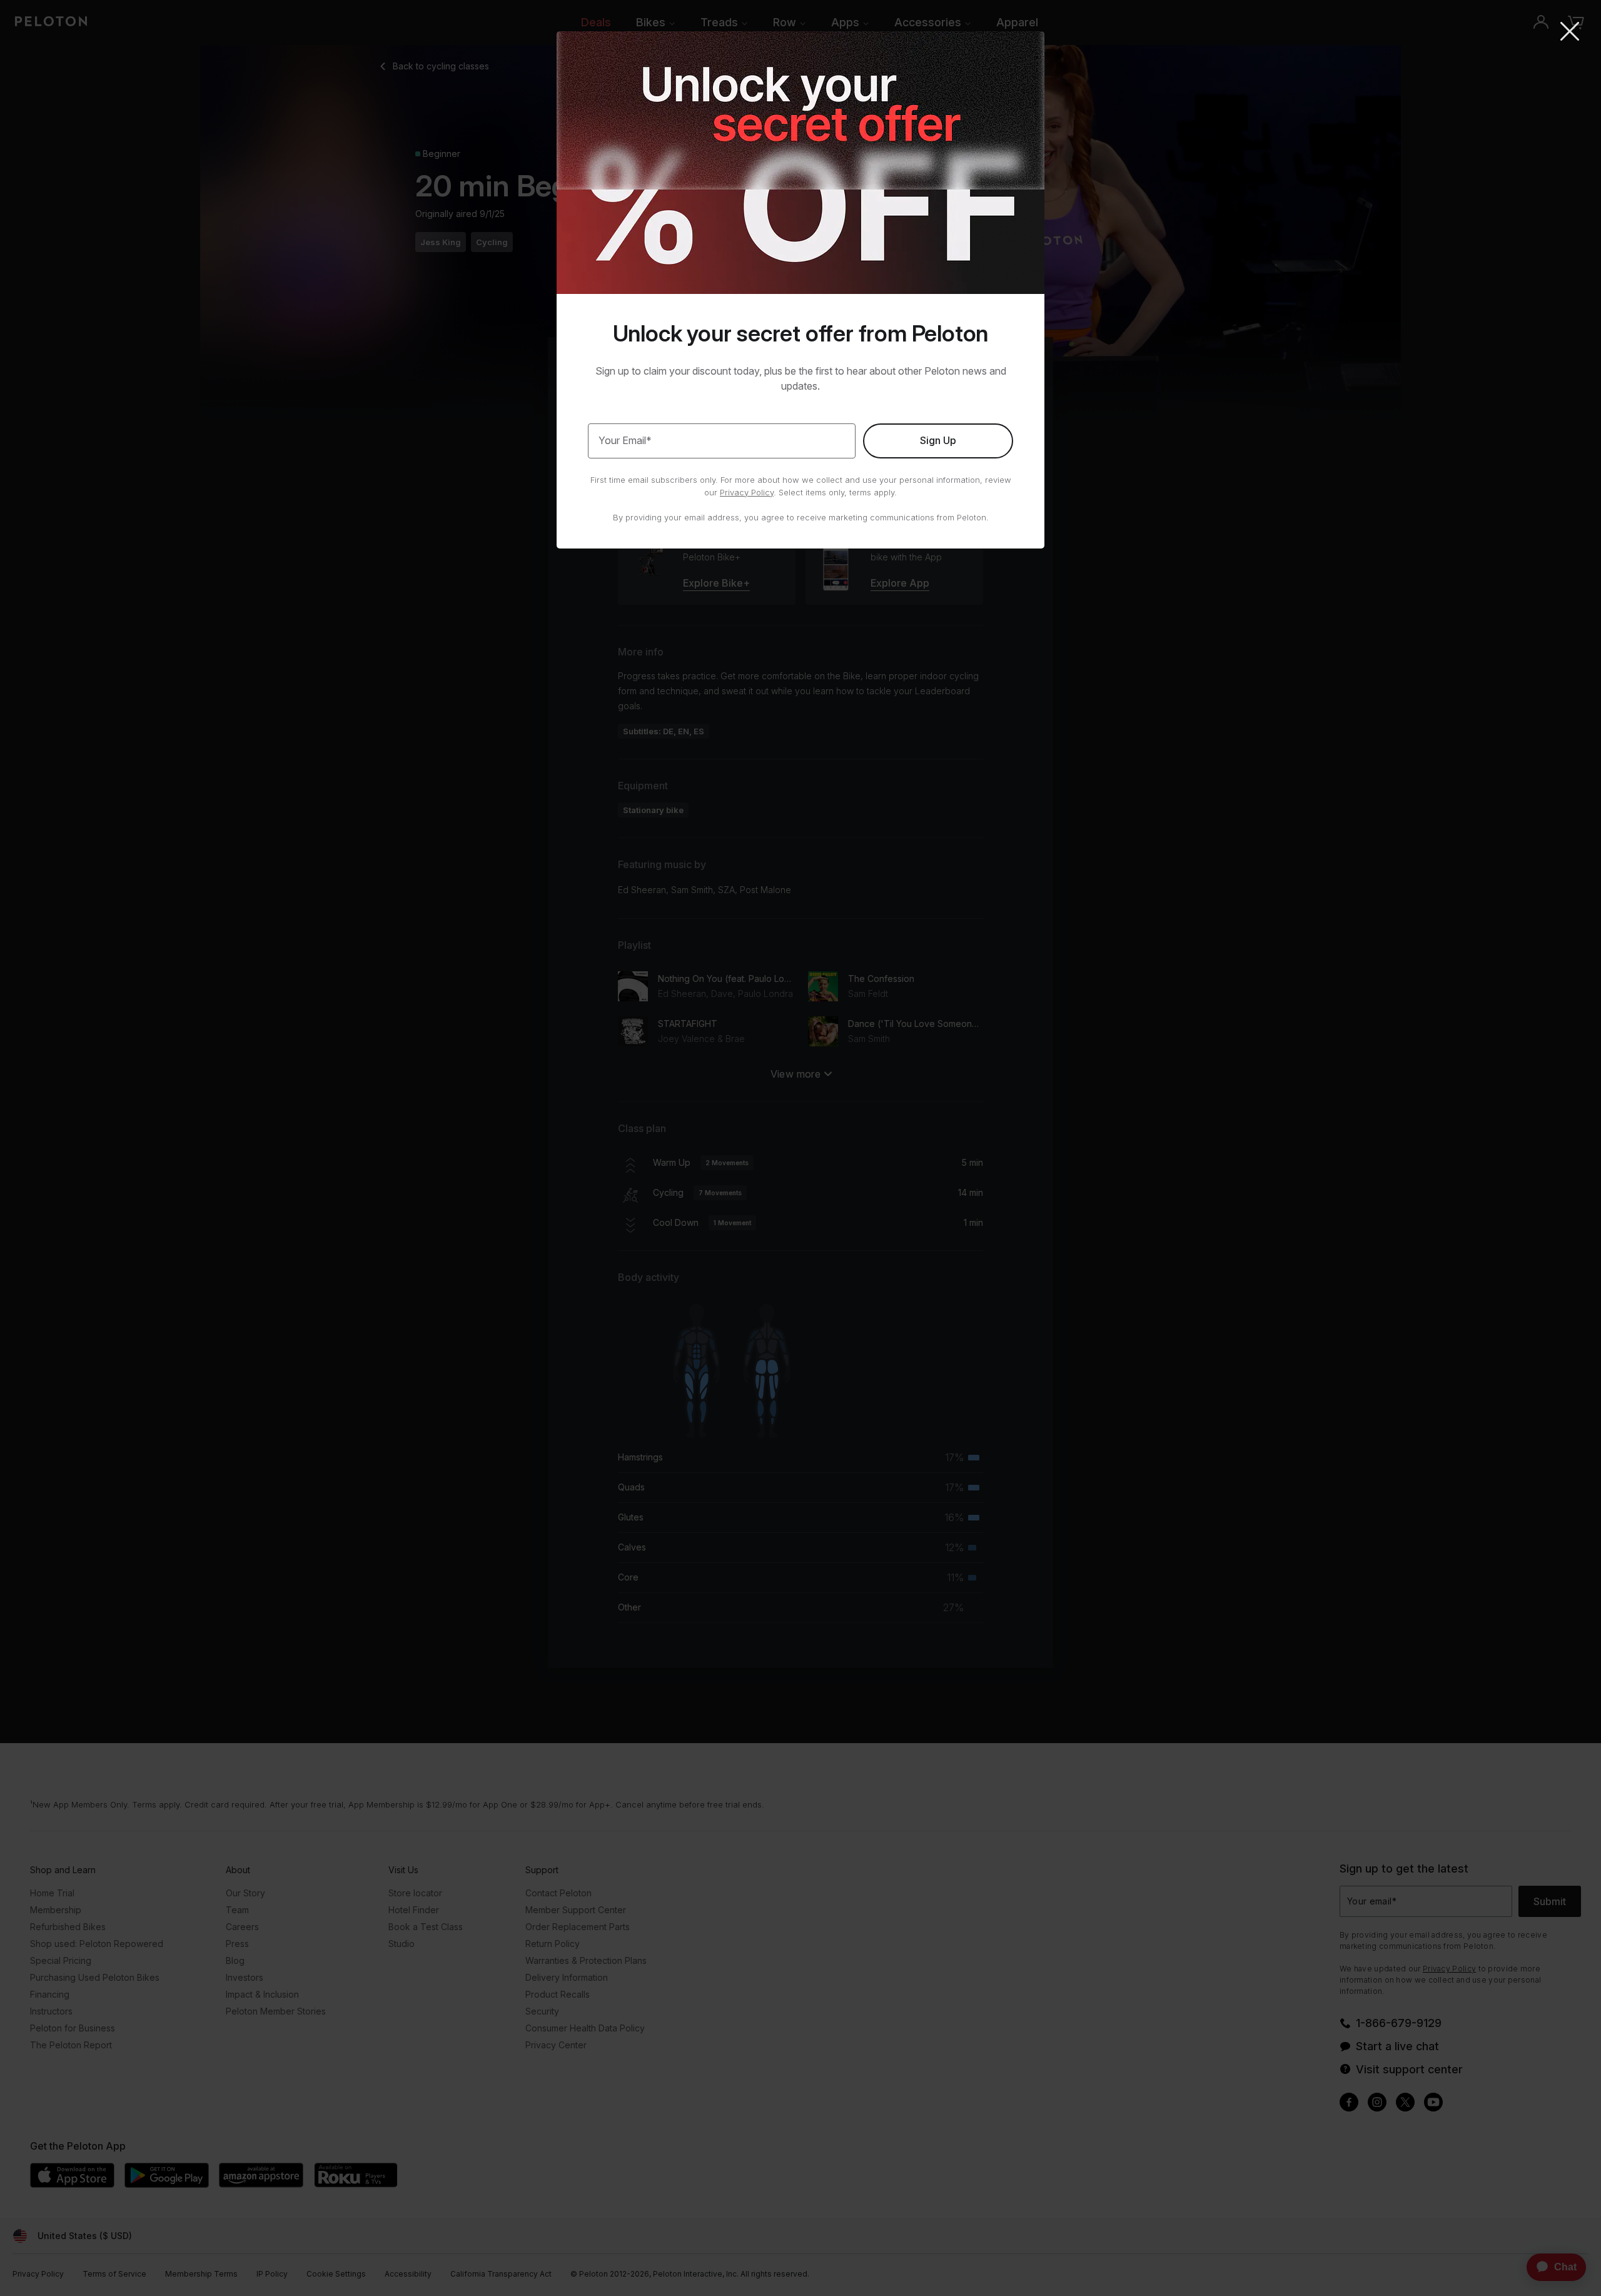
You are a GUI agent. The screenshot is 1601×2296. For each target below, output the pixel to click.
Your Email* (625, 440)
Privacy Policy (747, 492)
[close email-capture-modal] (1570, 33)
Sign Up (938, 440)
